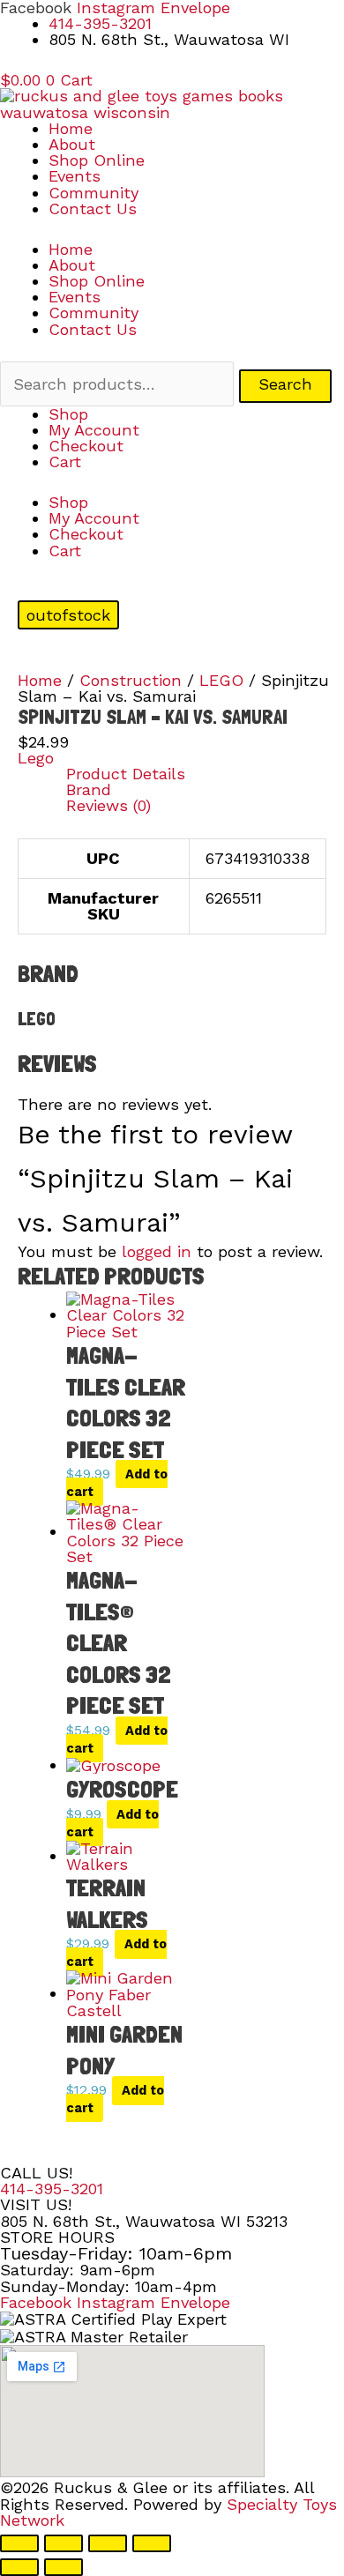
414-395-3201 (52, 2189)
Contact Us (93, 208)
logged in (157, 1251)
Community (93, 193)
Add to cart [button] (117, 1483)
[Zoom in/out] (19, 2543)
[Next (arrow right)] (64, 2567)
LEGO (221, 680)
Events (75, 176)
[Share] (108, 2543)
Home (71, 128)
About (72, 144)
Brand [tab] (89, 790)
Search (285, 384)
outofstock (68, 615)
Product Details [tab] (126, 774)
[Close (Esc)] (152, 2543)
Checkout (86, 446)
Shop (68, 414)
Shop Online (97, 160)
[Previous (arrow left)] (19, 2567)
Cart (65, 462)
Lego (36, 758)
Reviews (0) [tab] (108, 806)
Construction (131, 680)
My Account (94, 430)
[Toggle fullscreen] (64, 2543)
